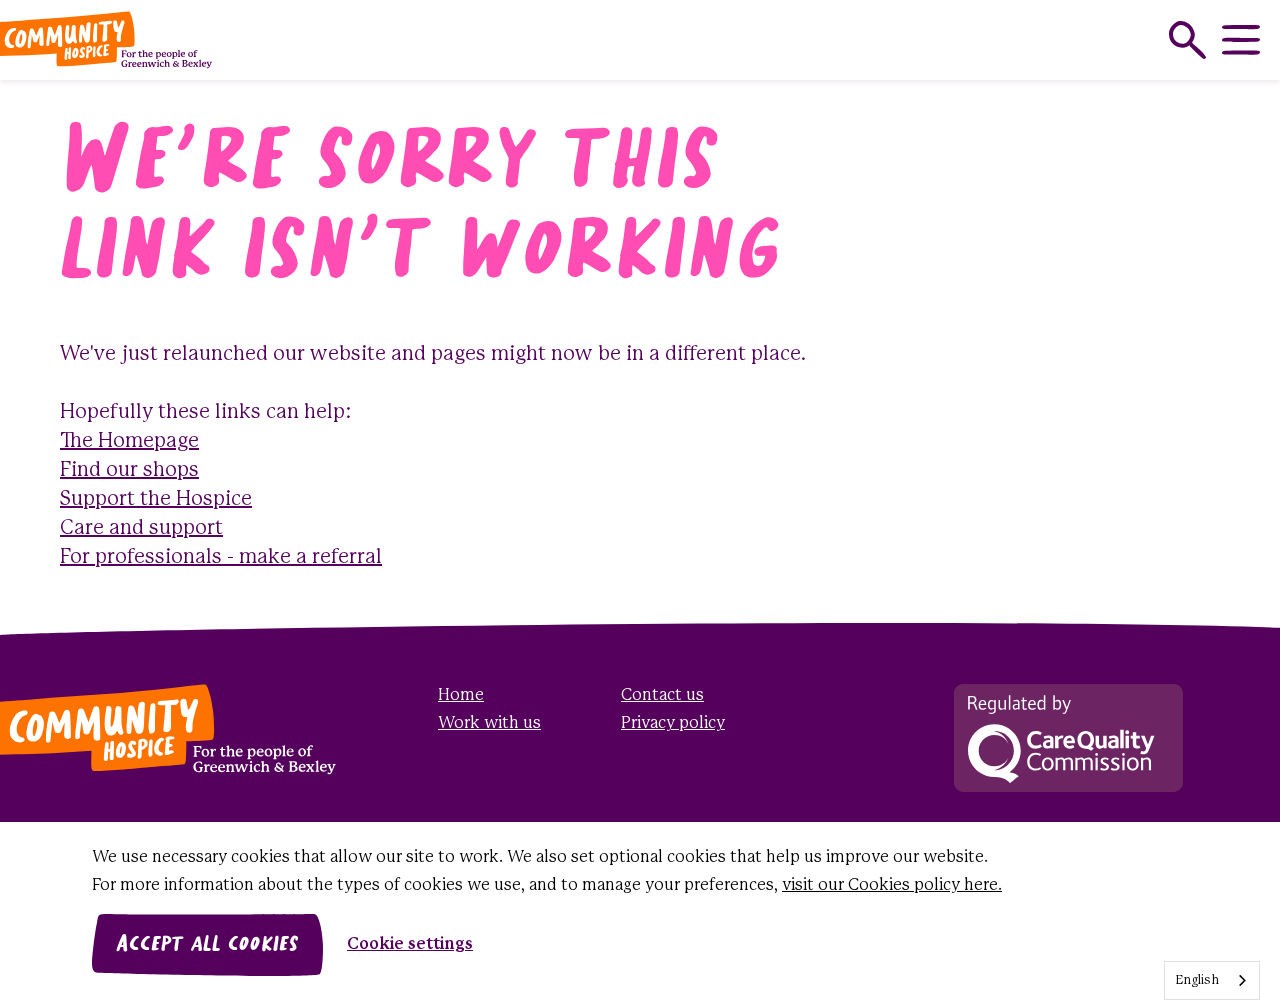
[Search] (1187, 40)
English (1197, 980)
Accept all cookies (207, 945)
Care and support (141, 528)
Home (461, 695)
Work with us (489, 723)
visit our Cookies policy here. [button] (892, 885)
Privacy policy (673, 723)
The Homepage (129, 441)
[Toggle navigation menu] (1241, 40)
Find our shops (129, 470)
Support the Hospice (156, 499)
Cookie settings (410, 944)
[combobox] (1212, 980)
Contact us (662, 695)
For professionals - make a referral (221, 557)
